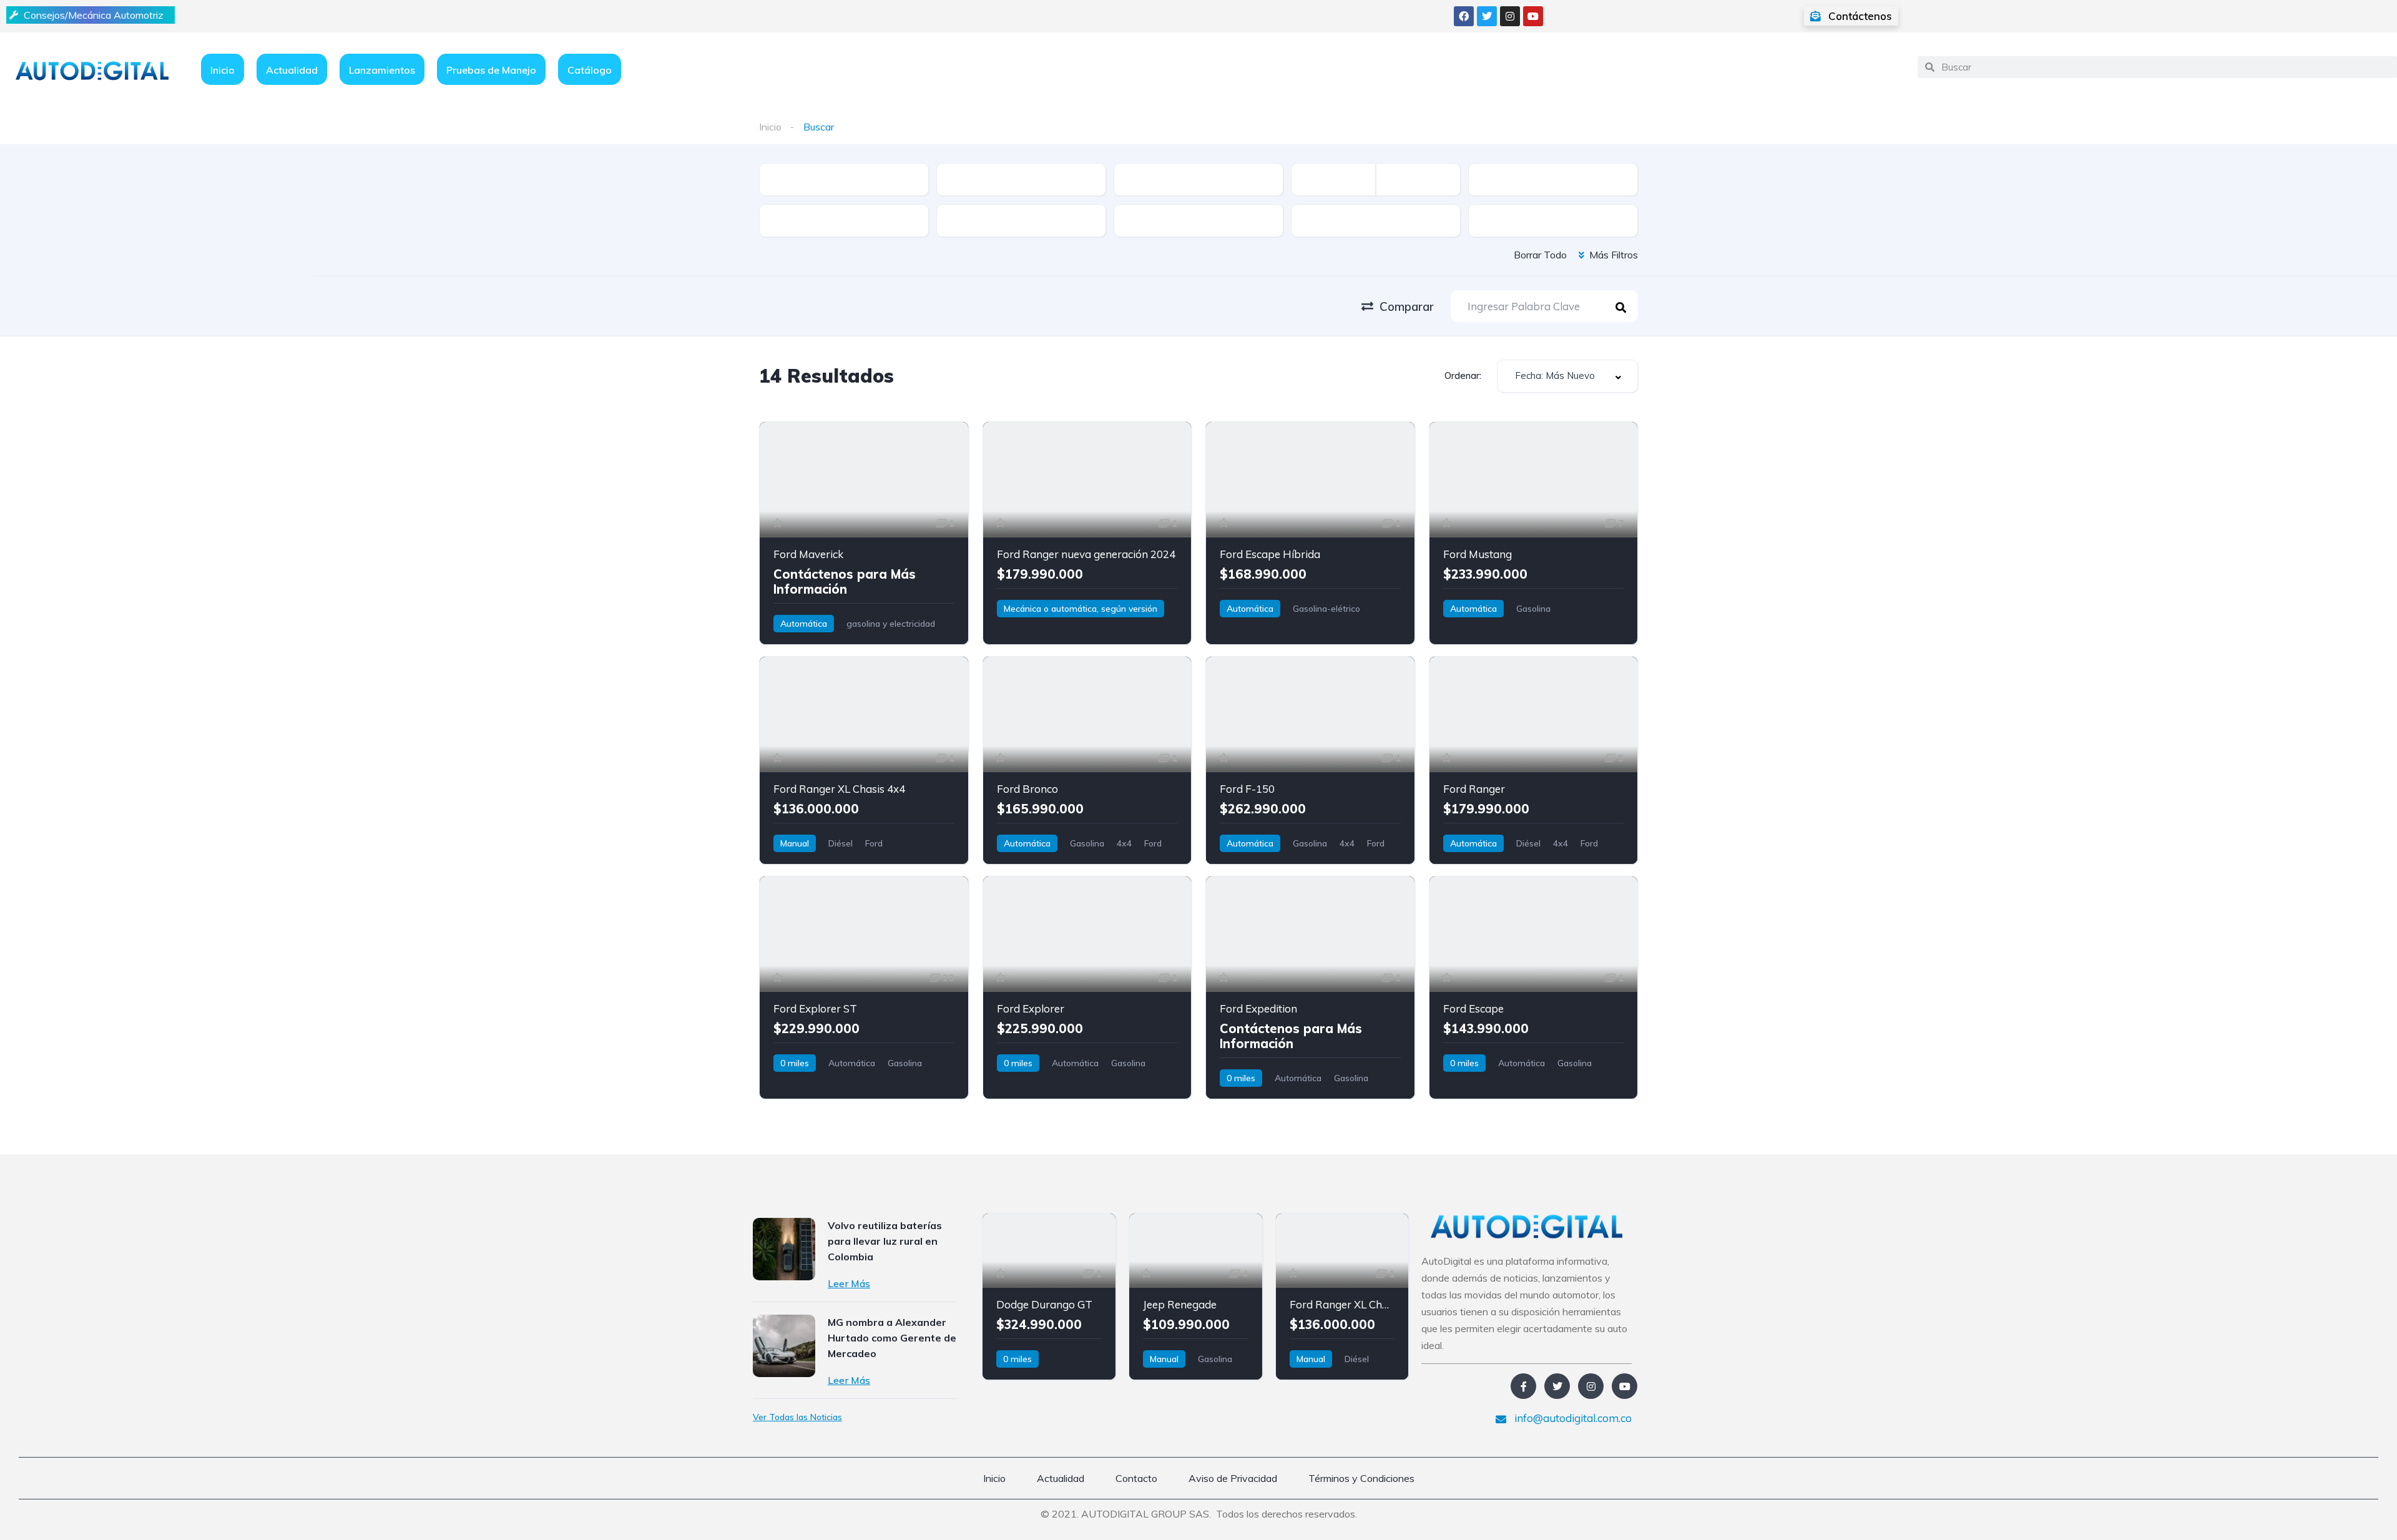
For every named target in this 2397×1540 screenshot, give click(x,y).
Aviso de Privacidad (1233, 1478)
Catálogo (590, 70)
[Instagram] (1510, 16)
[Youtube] (1533, 16)
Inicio (223, 70)
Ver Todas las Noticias (797, 1417)
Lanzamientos (382, 70)
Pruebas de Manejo (491, 70)
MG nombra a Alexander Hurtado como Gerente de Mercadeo (892, 1338)
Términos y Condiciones (1361, 1478)
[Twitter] (1487, 16)
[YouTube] (1625, 1386)
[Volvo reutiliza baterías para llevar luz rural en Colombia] (784, 1249)
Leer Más (849, 1283)
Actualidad (292, 70)
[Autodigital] (92, 70)
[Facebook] (1464, 16)
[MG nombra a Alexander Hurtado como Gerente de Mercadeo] (784, 1346)
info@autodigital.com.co (1572, 1418)
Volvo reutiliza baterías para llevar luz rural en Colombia (885, 1241)
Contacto (1136, 1478)
